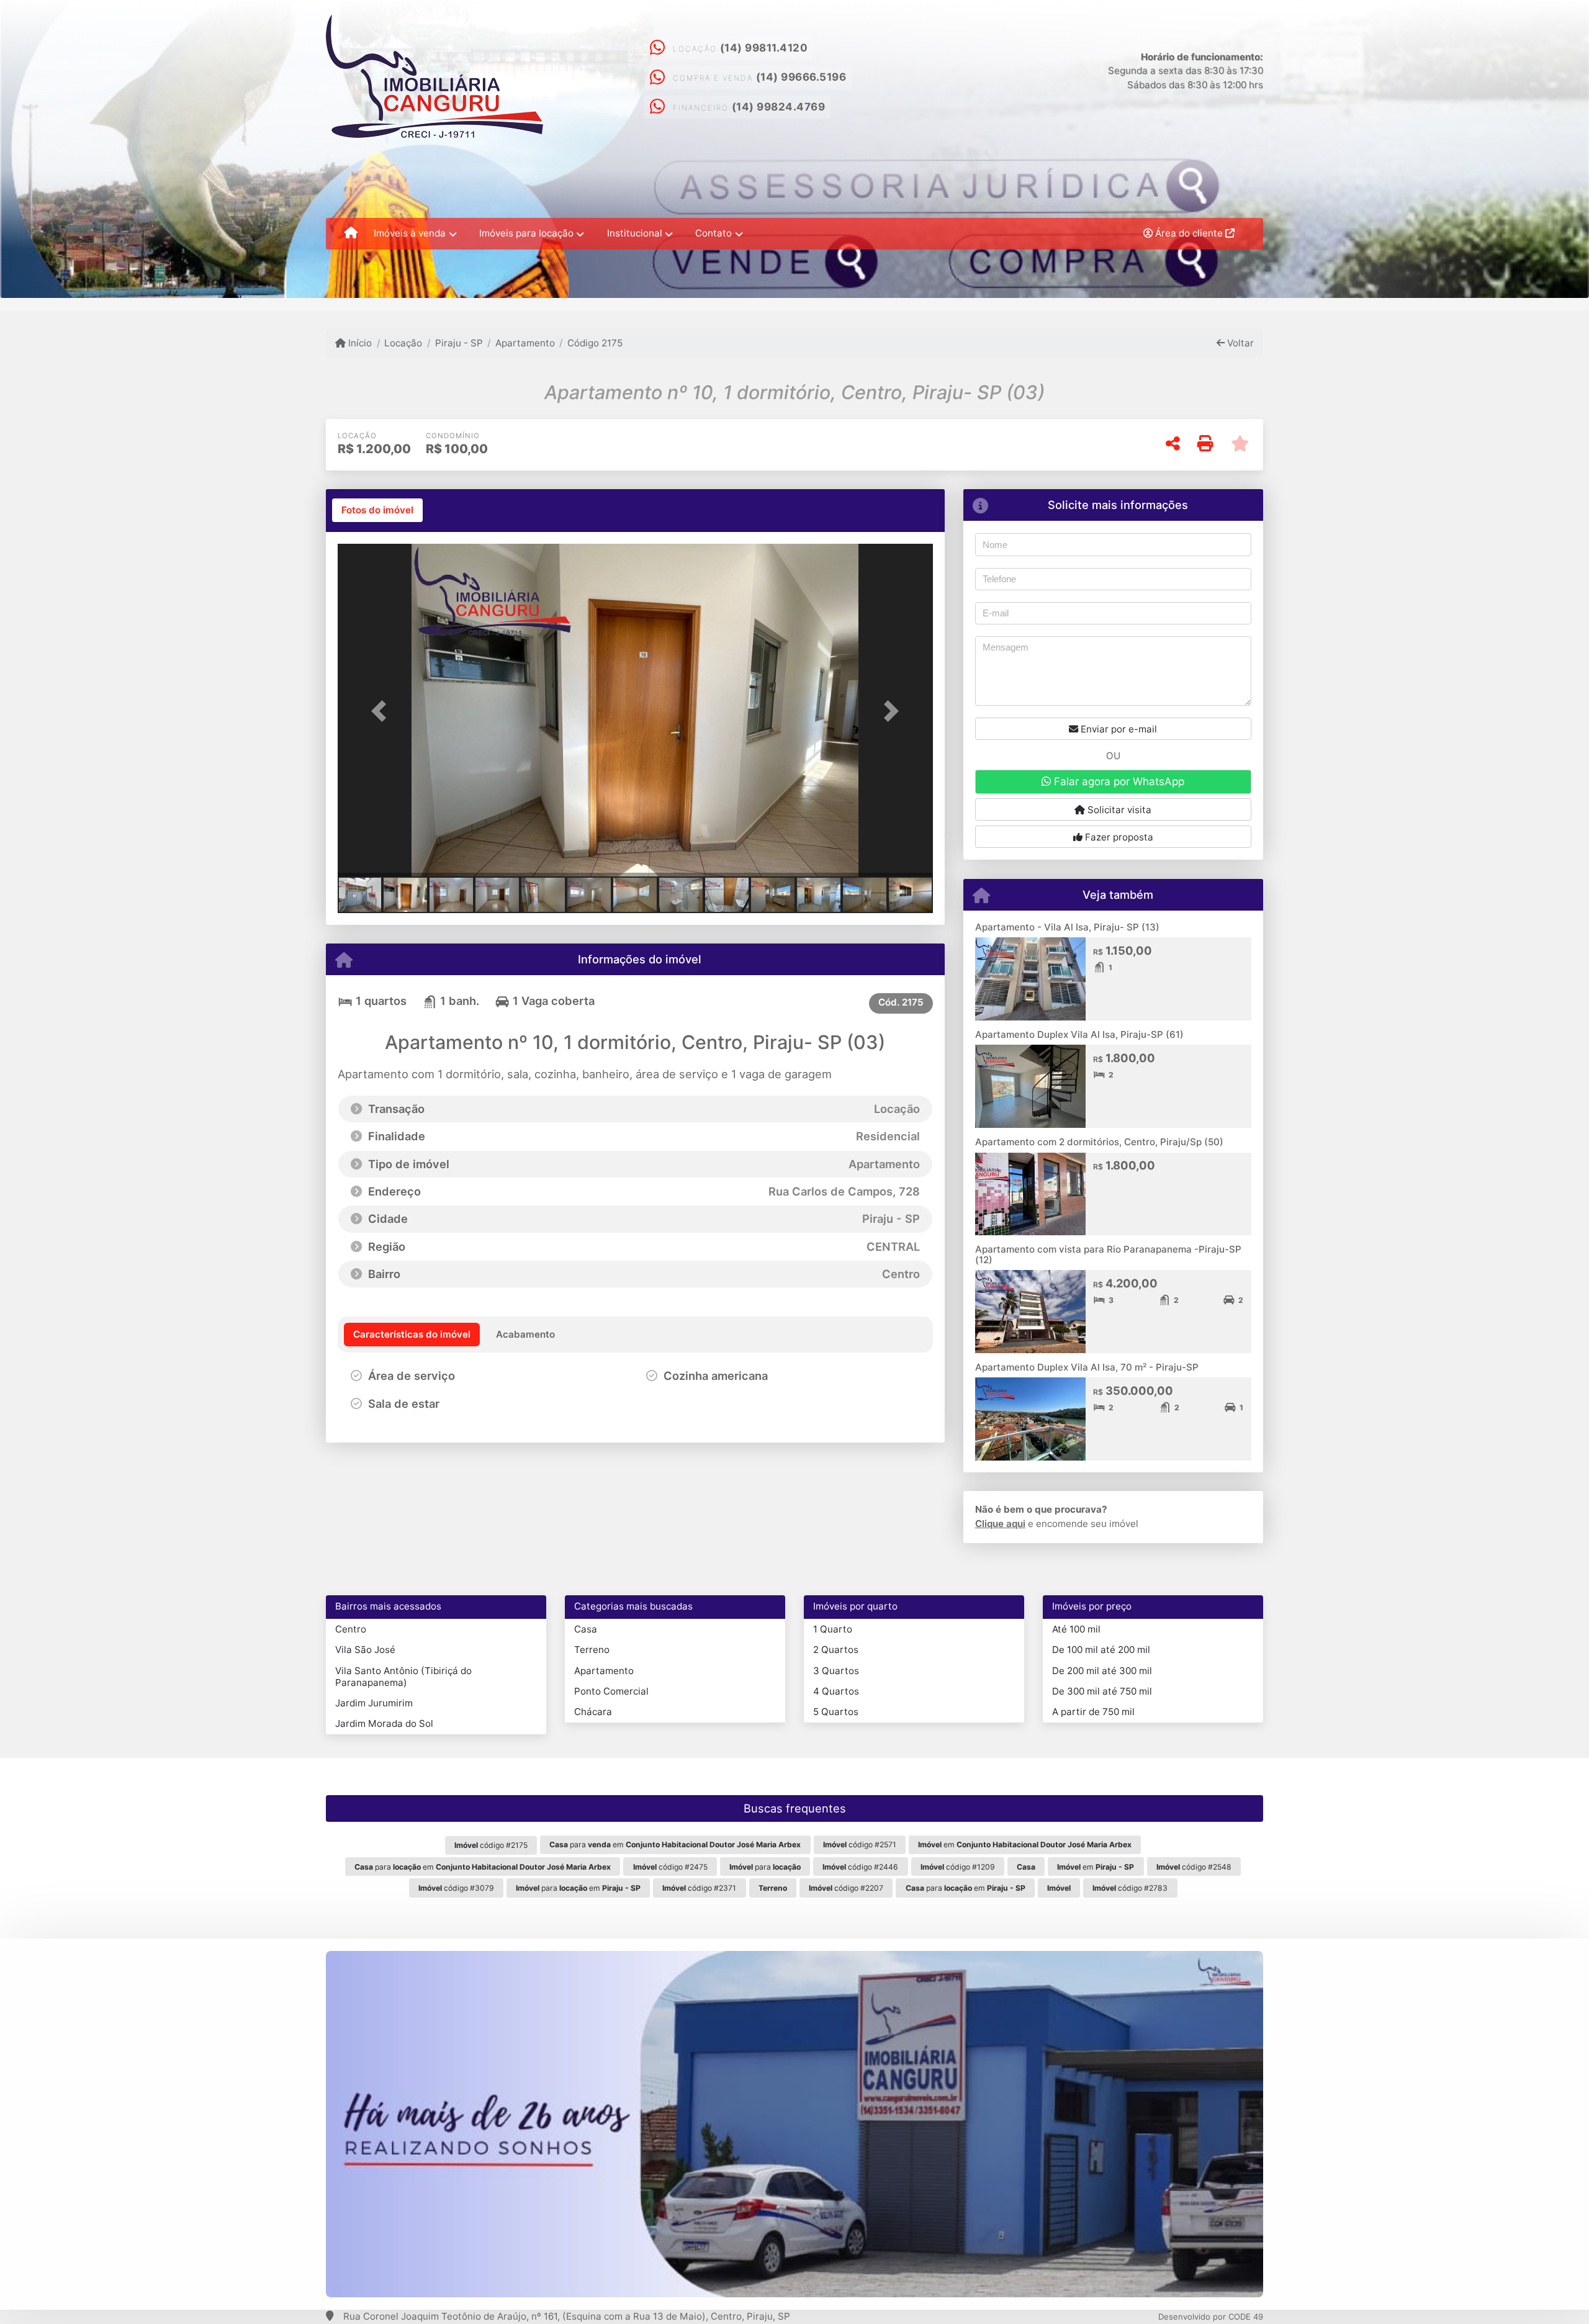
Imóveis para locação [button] (526, 233)
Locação (403, 343)
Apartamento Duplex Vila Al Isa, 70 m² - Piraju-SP (1087, 1367)
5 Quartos (836, 1712)
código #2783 (1130, 1888)
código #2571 (860, 1844)
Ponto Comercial (611, 1691)
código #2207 (846, 1888)
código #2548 (1194, 1867)
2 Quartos (836, 1650)
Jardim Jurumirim (374, 1703)
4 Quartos (836, 1691)
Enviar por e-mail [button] (1118, 729)
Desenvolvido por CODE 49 (1211, 2317)
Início (359, 343)
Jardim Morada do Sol (384, 1723)
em (1025, 1844)
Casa (586, 1629)
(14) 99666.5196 (801, 77)
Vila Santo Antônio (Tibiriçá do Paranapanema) (403, 1677)
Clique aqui (1000, 1524)
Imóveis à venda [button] (410, 233)
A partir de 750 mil (1093, 1712)
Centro (351, 1629)
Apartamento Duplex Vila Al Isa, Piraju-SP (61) (1079, 1034)
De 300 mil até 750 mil (1102, 1691)
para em (675, 1844)
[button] (382, 711)
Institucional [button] (635, 233)
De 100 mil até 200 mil (1101, 1650)
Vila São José (365, 1650)
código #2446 (860, 1867)
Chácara (593, 1712)
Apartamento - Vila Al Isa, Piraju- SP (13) (1067, 927)
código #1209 (958, 1867)
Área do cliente (1189, 233)
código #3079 (456, 1888)
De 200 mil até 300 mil (1102, 1671)
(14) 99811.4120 (764, 48)
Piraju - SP (459, 343)
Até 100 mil (1076, 1629)
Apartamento (525, 343)
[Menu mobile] (351, 233)
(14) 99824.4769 (779, 107)
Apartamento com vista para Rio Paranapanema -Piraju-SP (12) (1108, 1254)
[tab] (377, 510)
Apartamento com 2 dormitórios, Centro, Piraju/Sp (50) (1099, 1142)
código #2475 (670, 1867)
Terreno (592, 1650)
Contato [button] (713, 233)
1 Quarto (833, 1629)
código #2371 (699, 1888)
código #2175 (491, 1845)
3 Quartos (836, 1671)
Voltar (1239, 343)
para (765, 1867)
